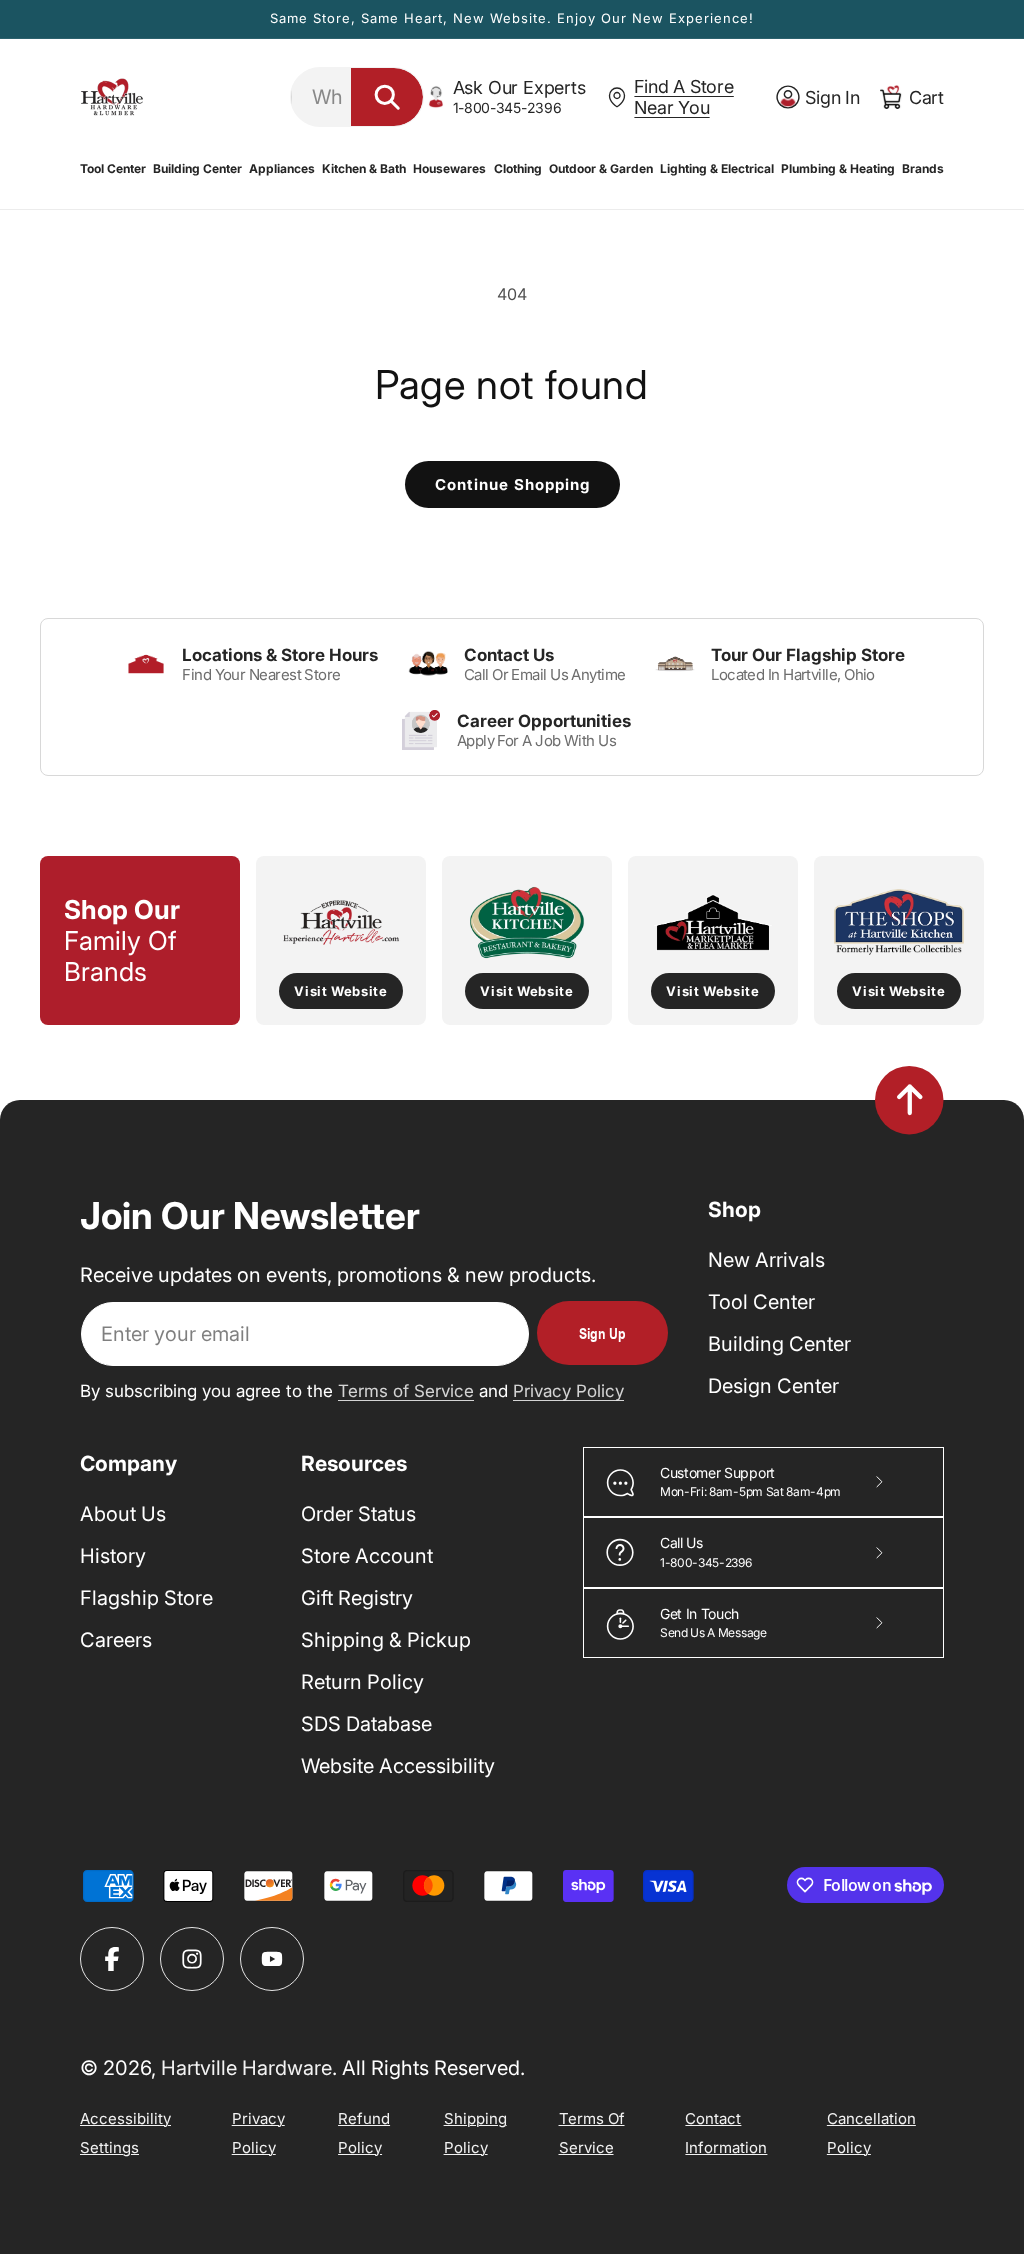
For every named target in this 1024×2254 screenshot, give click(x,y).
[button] (113, 169)
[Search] (387, 97)
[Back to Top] (909, 1100)
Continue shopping (512, 484)
